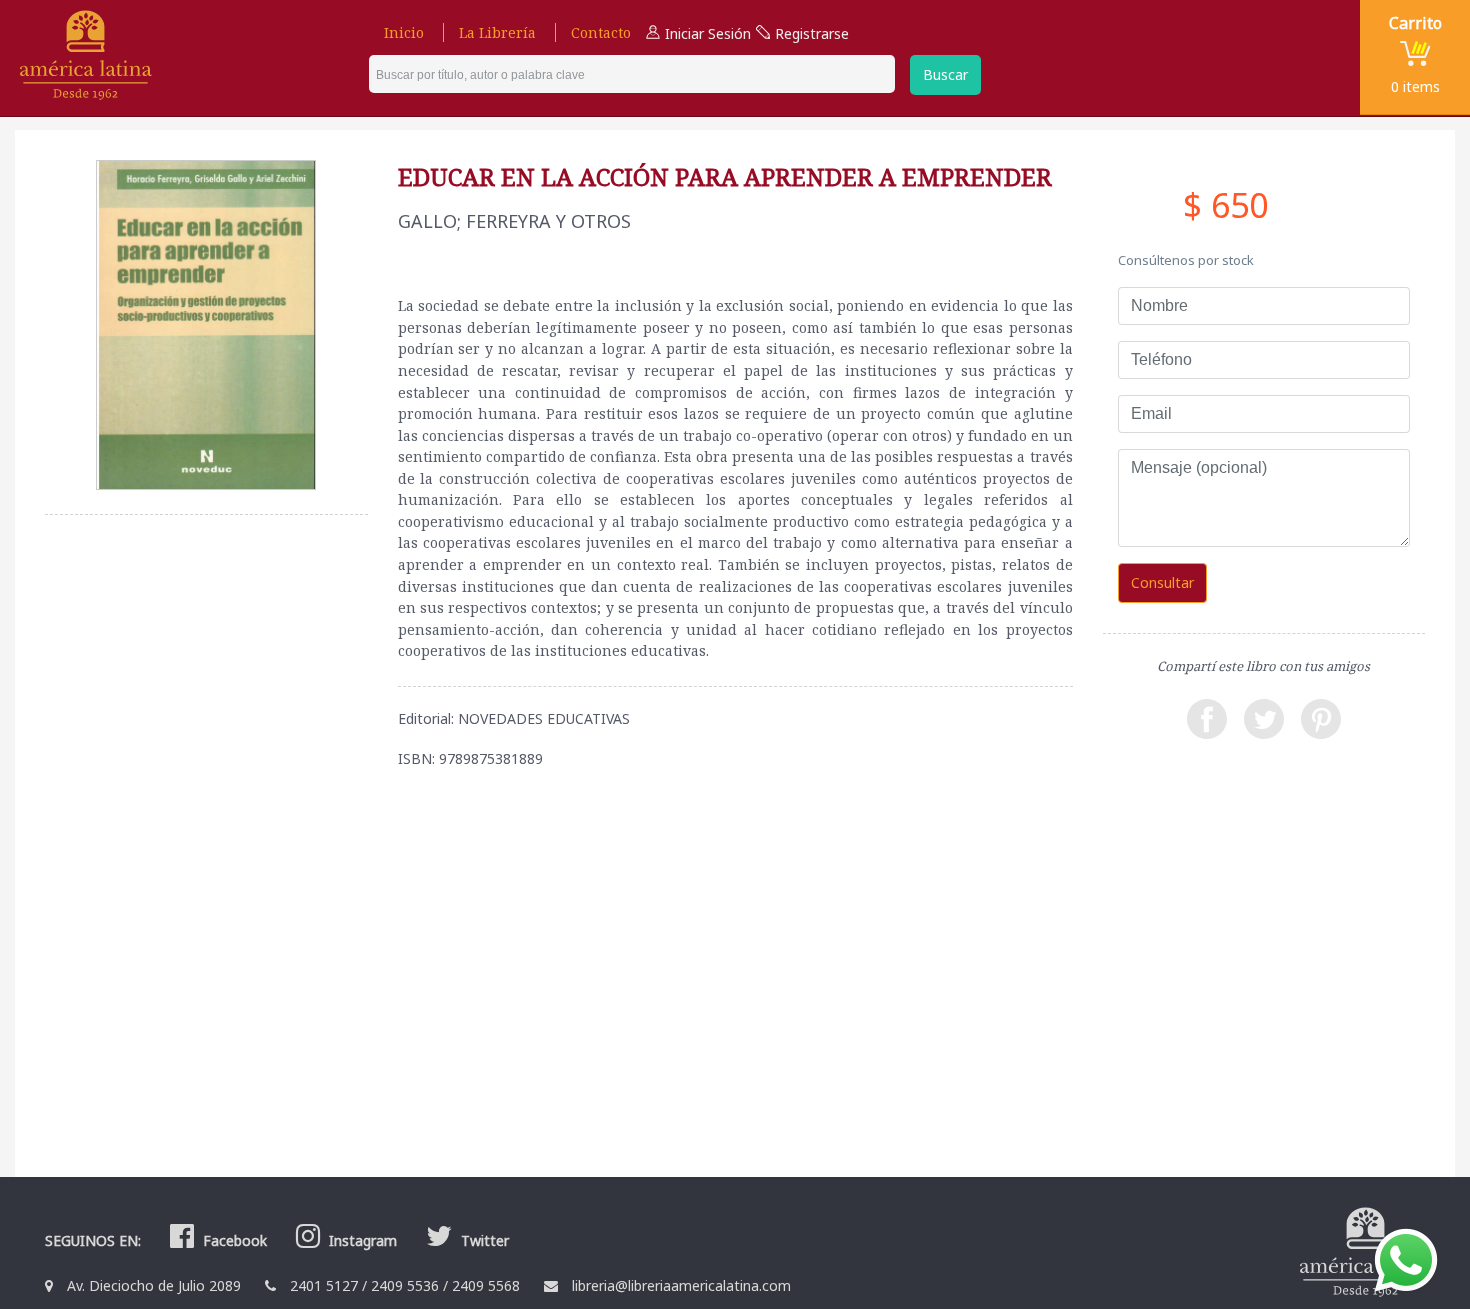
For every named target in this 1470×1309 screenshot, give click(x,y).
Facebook (233, 1240)
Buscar (945, 74)
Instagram (361, 1240)
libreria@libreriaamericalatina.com (681, 1285)
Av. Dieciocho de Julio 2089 (154, 1285)
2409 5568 (486, 1285)
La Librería (497, 32)
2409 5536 (405, 1285)
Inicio (404, 32)
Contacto (601, 32)
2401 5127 (324, 1285)
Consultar (1162, 582)
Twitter (483, 1240)
